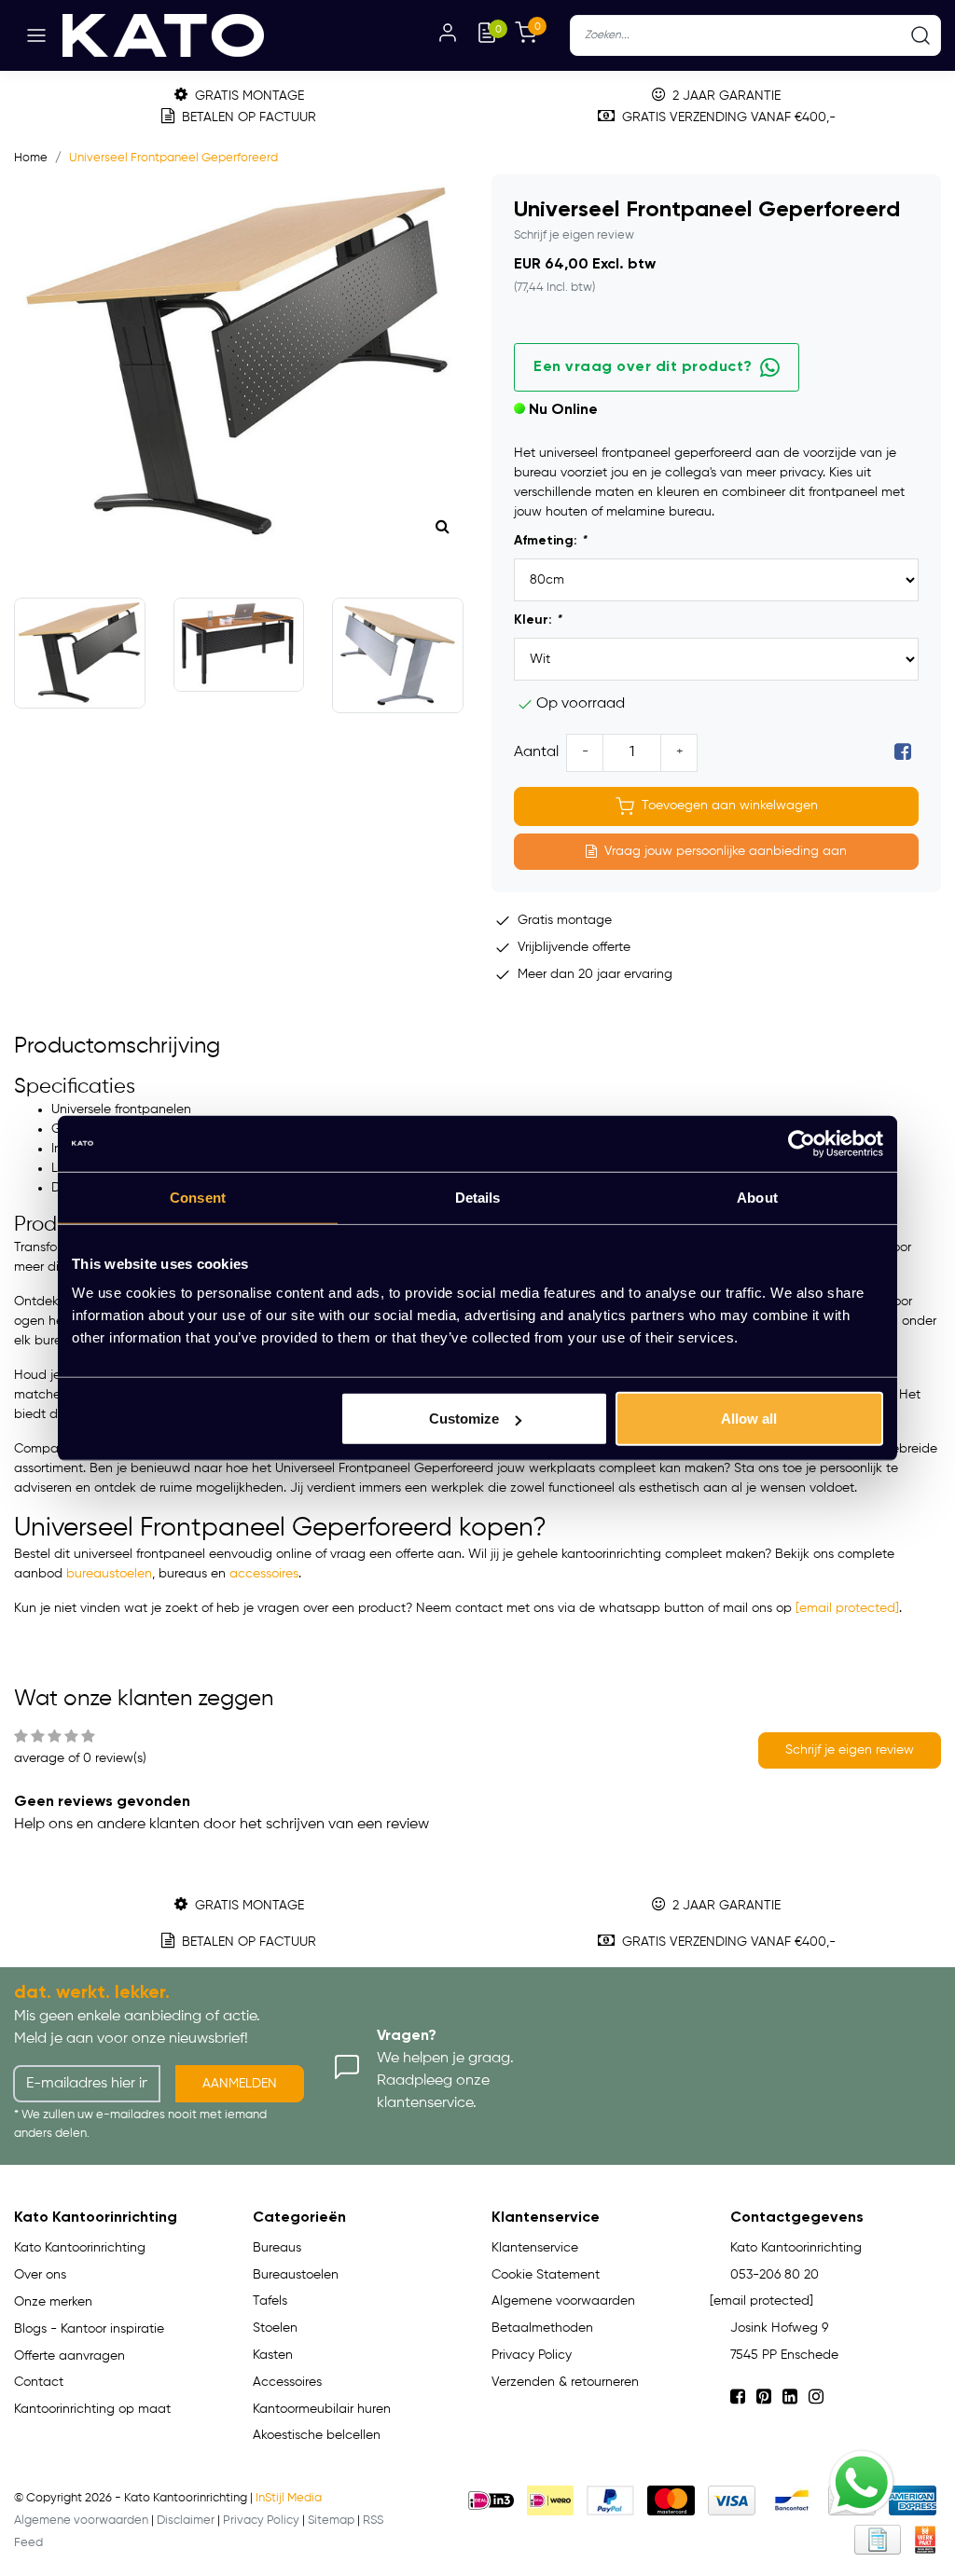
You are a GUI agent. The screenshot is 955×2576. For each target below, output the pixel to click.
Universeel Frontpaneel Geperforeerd (173, 158)
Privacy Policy (532, 2355)
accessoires (264, 1574)
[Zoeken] (920, 35)
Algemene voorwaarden (563, 2301)
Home (31, 158)
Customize (464, 1419)
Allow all (749, 1419)
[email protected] (847, 1608)
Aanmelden (240, 2084)
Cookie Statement (546, 2275)
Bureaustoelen (296, 2275)
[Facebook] (903, 752)
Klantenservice (535, 2248)
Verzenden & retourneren (565, 2382)
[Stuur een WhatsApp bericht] (862, 2483)
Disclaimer (186, 2521)
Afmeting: (550, 541)
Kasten (273, 2355)
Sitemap (331, 2521)
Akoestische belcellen (317, 2435)
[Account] (448, 35)
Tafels (270, 2301)
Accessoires (287, 2382)
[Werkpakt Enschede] (925, 2540)
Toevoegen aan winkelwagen (730, 806)
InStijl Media (289, 2498)
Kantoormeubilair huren (322, 2409)
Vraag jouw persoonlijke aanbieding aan (726, 851)
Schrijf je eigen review (574, 235)
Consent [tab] (198, 1197)
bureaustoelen (109, 1574)
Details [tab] (478, 1197)
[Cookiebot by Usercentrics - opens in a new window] (802, 1143)
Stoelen (275, 2328)
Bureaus (277, 2248)
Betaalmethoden (542, 2328)
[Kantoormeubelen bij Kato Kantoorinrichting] (163, 35)
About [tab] (757, 1197)
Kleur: (538, 620)
